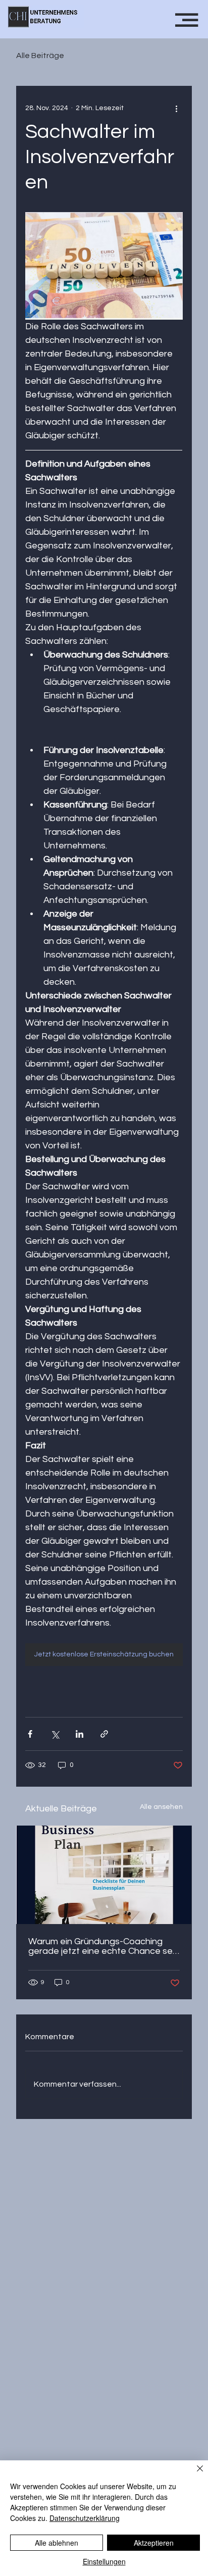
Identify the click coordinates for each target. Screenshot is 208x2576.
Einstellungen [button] (104, 2561)
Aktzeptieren (154, 2543)
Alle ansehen (161, 1807)
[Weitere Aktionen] (177, 108)
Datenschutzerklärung (85, 2518)
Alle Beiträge (40, 56)
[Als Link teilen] (104, 1734)
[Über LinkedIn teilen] (80, 1734)
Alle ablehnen (57, 2543)
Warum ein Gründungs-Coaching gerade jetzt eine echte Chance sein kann (104, 1946)
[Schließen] (194, 2474)
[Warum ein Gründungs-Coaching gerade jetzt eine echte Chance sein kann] (104, 1875)
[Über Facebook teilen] (30, 1734)
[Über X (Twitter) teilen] (55, 1734)
